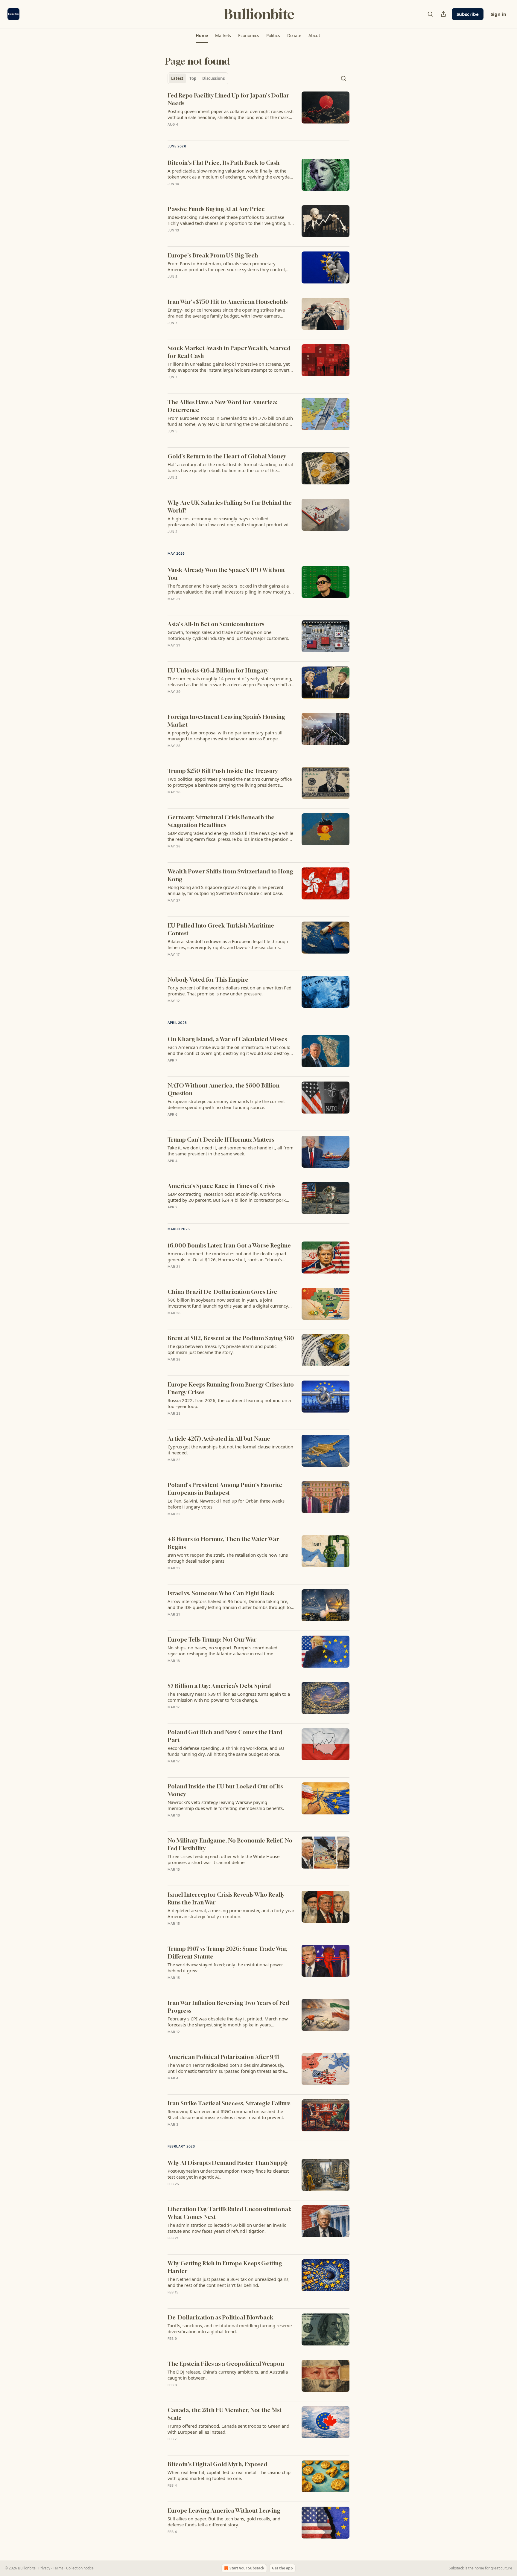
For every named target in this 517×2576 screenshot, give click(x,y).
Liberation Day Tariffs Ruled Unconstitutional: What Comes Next (229, 2213)
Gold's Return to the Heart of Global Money (227, 456)
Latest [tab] (177, 78)
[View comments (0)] (214, 132)
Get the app (282, 2568)
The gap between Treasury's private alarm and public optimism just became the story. (222, 1349)
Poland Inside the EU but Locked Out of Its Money (225, 1790)
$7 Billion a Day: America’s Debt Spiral (219, 1686)
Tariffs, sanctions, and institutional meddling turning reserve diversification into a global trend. (230, 2328)
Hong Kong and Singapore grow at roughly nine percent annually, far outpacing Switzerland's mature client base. (225, 890)
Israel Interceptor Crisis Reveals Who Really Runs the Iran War (226, 1898)
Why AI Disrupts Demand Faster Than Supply (228, 2163)
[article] (258, 114)
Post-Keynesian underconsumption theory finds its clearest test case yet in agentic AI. (228, 2174)
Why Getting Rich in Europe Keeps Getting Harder (225, 2267)
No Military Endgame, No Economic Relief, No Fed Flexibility (230, 1844)
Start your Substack (247, 2568)
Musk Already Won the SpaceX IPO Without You (226, 574)
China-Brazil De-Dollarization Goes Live (222, 1292)
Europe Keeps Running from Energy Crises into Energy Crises (231, 1388)
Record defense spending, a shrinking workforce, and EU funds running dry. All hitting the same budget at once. (226, 1751)
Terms (58, 2568)
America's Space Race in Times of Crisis (221, 1186)
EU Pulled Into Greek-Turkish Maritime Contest (221, 929)
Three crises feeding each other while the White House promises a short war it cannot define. (223, 1859)
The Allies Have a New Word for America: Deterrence (222, 406)
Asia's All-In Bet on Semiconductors (216, 624)
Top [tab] (193, 78)
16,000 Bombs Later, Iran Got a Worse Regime (229, 1245)
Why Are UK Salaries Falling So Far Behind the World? (230, 506)
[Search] (430, 14)
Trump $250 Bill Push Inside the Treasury (223, 771)
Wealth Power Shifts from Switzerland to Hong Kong (230, 875)
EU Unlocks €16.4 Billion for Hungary (218, 670)
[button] (202, 36)
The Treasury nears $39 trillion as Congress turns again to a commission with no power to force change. (229, 1697)
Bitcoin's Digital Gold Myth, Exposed (217, 2464)
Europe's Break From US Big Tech (213, 255)
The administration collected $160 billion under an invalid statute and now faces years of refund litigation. (227, 2228)
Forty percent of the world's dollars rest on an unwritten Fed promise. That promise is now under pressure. (229, 991)
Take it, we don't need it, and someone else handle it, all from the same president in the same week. (231, 1151)
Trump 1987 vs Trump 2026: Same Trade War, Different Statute (227, 1952)
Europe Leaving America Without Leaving (224, 2510)
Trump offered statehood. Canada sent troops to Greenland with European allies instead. (228, 2429)
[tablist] (198, 78)
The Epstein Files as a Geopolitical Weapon (226, 2364)
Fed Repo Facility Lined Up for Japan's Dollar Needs (228, 99)
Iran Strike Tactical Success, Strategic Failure (229, 2103)
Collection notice (80, 2568)
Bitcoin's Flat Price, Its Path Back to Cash (223, 163)
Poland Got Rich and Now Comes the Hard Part (225, 1736)
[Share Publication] (443, 14)
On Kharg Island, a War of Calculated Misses (227, 1039)
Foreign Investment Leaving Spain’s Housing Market (226, 720)
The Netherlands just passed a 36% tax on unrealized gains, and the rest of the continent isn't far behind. (229, 2282)
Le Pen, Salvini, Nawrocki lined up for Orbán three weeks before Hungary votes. (226, 1504)
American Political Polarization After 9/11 (223, 2057)
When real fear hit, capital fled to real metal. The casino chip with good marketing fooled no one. (229, 2475)
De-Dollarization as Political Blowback (220, 2317)
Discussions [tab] (213, 78)
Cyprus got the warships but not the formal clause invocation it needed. (230, 1450)
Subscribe (468, 14)
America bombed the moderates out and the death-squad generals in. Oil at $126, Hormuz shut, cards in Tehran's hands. (227, 1256)
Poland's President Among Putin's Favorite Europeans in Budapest (225, 1489)
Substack (456, 2568)
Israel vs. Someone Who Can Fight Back (221, 1593)
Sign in (498, 14)
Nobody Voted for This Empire (208, 979)
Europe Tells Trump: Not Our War (212, 1639)
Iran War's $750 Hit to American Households (228, 302)
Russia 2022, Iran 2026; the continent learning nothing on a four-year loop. (229, 1403)
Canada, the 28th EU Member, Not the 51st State (225, 2414)
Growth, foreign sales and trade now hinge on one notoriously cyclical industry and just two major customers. (228, 635)
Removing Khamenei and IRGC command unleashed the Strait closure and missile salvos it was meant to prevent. (226, 2114)
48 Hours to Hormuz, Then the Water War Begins (223, 1543)
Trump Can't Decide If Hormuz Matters (221, 1139)
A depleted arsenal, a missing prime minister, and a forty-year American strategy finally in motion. (231, 1913)
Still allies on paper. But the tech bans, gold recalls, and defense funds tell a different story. (224, 2522)
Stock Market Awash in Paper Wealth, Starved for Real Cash (229, 352)
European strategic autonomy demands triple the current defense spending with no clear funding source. (226, 1104)
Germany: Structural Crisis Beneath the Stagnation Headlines (221, 821)
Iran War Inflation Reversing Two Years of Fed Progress (228, 2007)
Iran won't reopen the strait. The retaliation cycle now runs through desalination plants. (228, 1558)
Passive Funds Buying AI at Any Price (216, 209)
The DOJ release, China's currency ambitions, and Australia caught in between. (228, 2375)
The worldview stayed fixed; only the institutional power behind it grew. (225, 1968)
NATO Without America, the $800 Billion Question (223, 1089)
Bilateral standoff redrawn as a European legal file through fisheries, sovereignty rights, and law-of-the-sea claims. (228, 944)
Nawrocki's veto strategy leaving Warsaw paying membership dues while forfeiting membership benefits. (226, 1805)
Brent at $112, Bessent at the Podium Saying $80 (231, 1338)
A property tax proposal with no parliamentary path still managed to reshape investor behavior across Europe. (225, 736)
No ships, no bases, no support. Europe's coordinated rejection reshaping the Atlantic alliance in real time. (222, 1651)
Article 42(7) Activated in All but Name (219, 1438)
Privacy (44, 2568)
